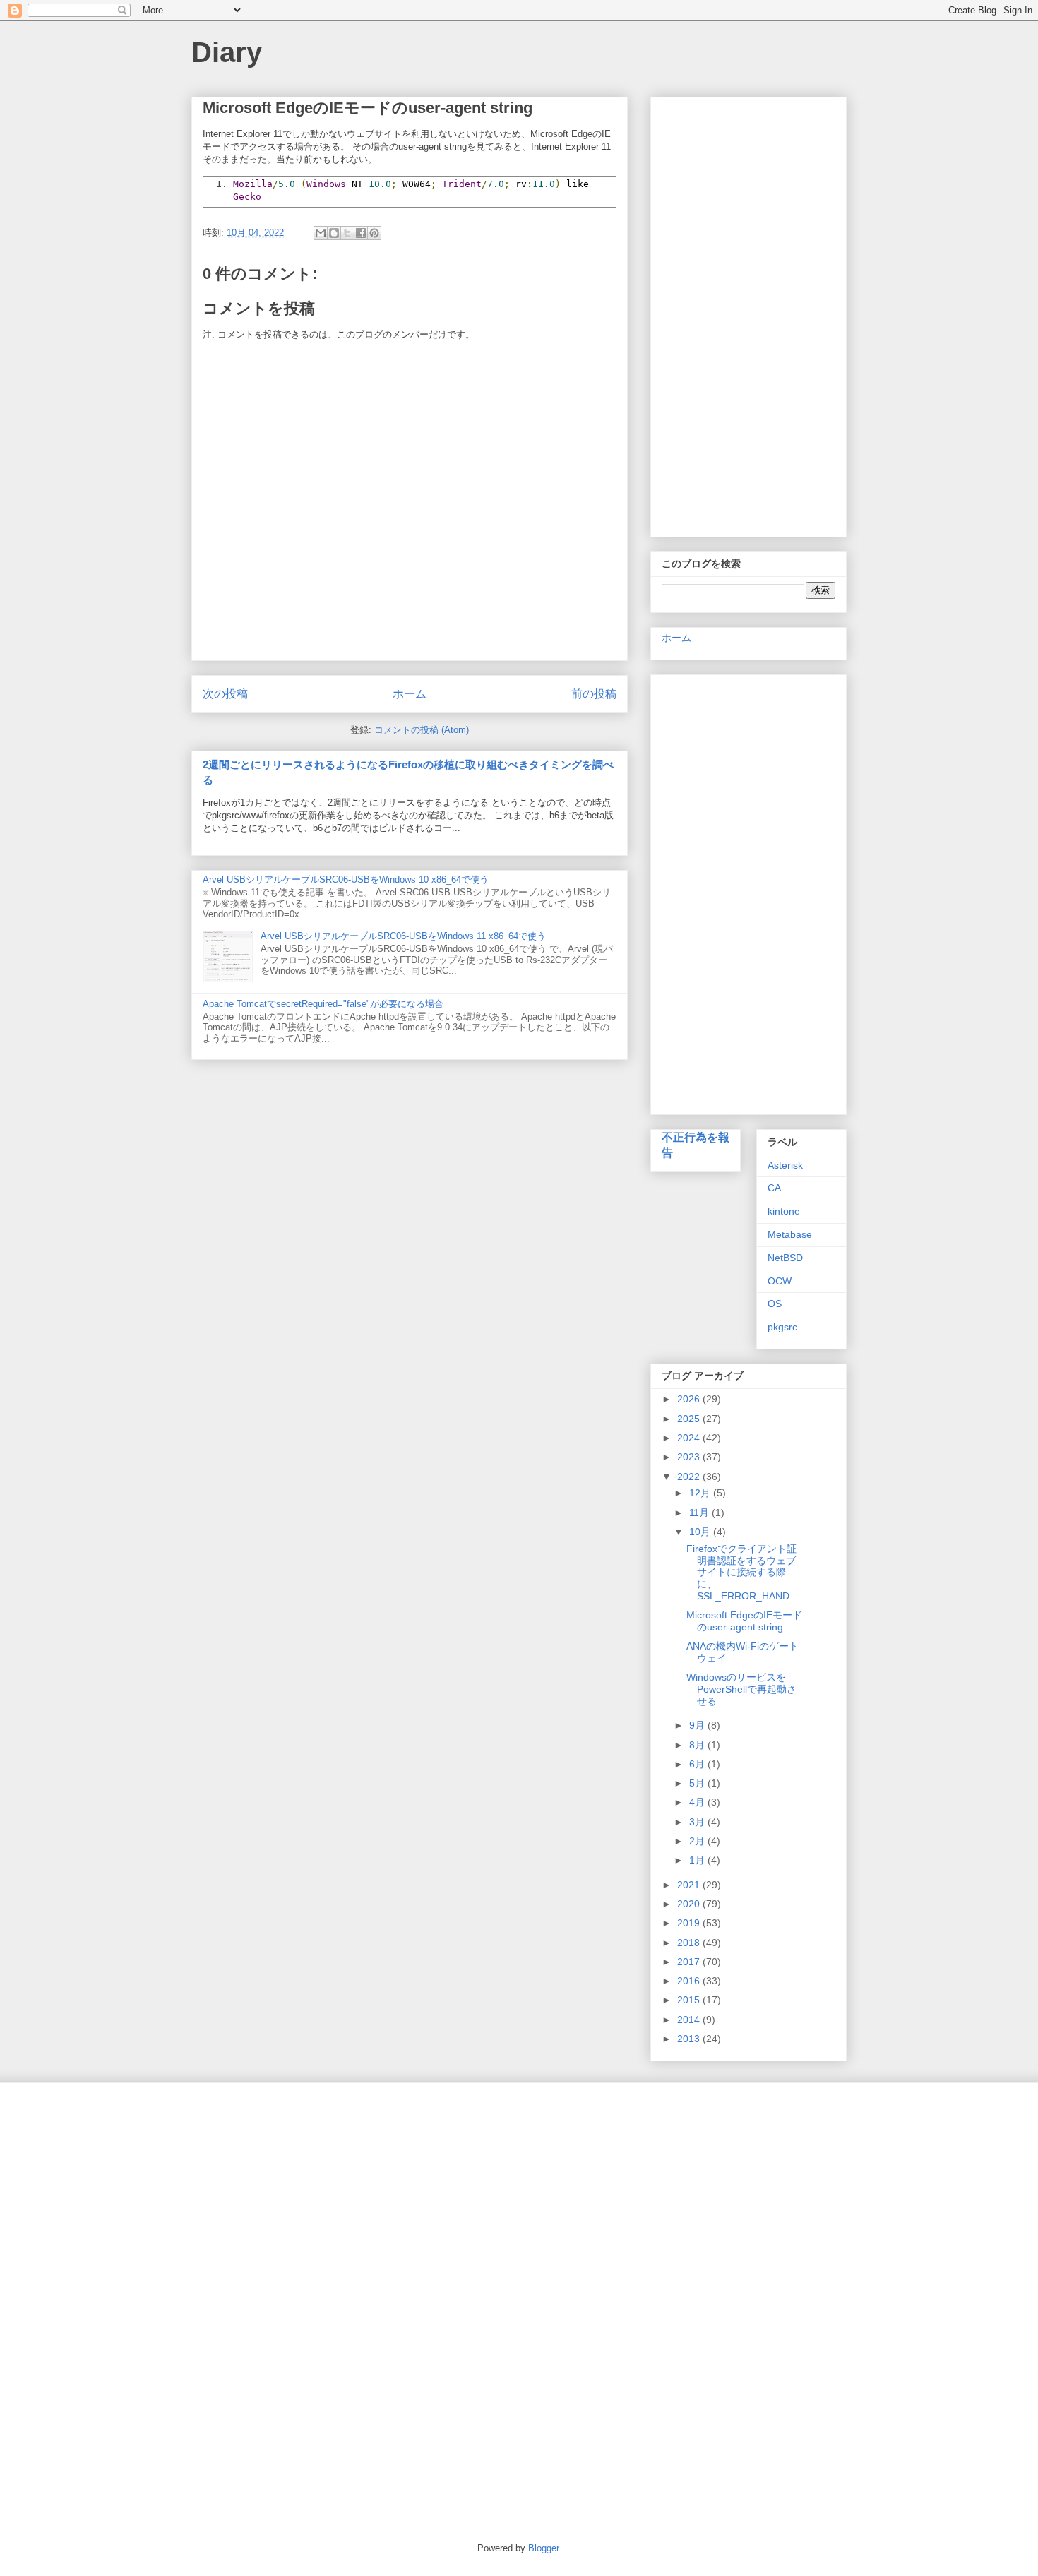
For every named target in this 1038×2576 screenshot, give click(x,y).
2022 (690, 1477)
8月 (698, 1745)
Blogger (543, 2548)
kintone (784, 1211)
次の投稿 (225, 694)
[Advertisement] (748, 314)
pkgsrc (782, 1327)
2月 (698, 1841)
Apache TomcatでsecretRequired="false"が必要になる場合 (323, 1004)
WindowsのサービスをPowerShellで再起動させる (741, 1689)
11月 (700, 1513)
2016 (690, 1981)
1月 (698, 1860)
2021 (690, 1885)
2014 (690, 2020)
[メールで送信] (321, 233)
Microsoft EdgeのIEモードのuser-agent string (744, 1621)
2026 (690, 1399)
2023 (690, 1457)
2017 (690, 1962)
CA (774, 1188)
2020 (690, 1904)
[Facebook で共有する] (361, 233)
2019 (690, 1923)
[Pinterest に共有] (374, 233)
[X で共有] (347, 233)
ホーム (410, 694)
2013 (690, 2039)
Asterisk (785, 1165)
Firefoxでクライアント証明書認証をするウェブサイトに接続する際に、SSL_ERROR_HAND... (742, 1572)
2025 (690, 1419)
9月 (698, 1725)
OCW (780, 1281)
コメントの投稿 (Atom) (422, 730)
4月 (698, 1802)
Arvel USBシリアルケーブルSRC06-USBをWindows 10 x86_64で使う (346, 879)
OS (775, 1304)
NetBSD (785, 1258)
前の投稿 (594, 694)
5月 (698, 1783)
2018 (690, 1943)
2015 (690, 2000)
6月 (698, 1764)
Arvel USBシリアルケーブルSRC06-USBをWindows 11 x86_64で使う (403, 936)
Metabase (790, 1234)
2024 (690, 1438)
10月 (701, 1532)
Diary (227, 52)
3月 (698, 1822)
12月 (701, 1493)
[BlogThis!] (334, 233)
